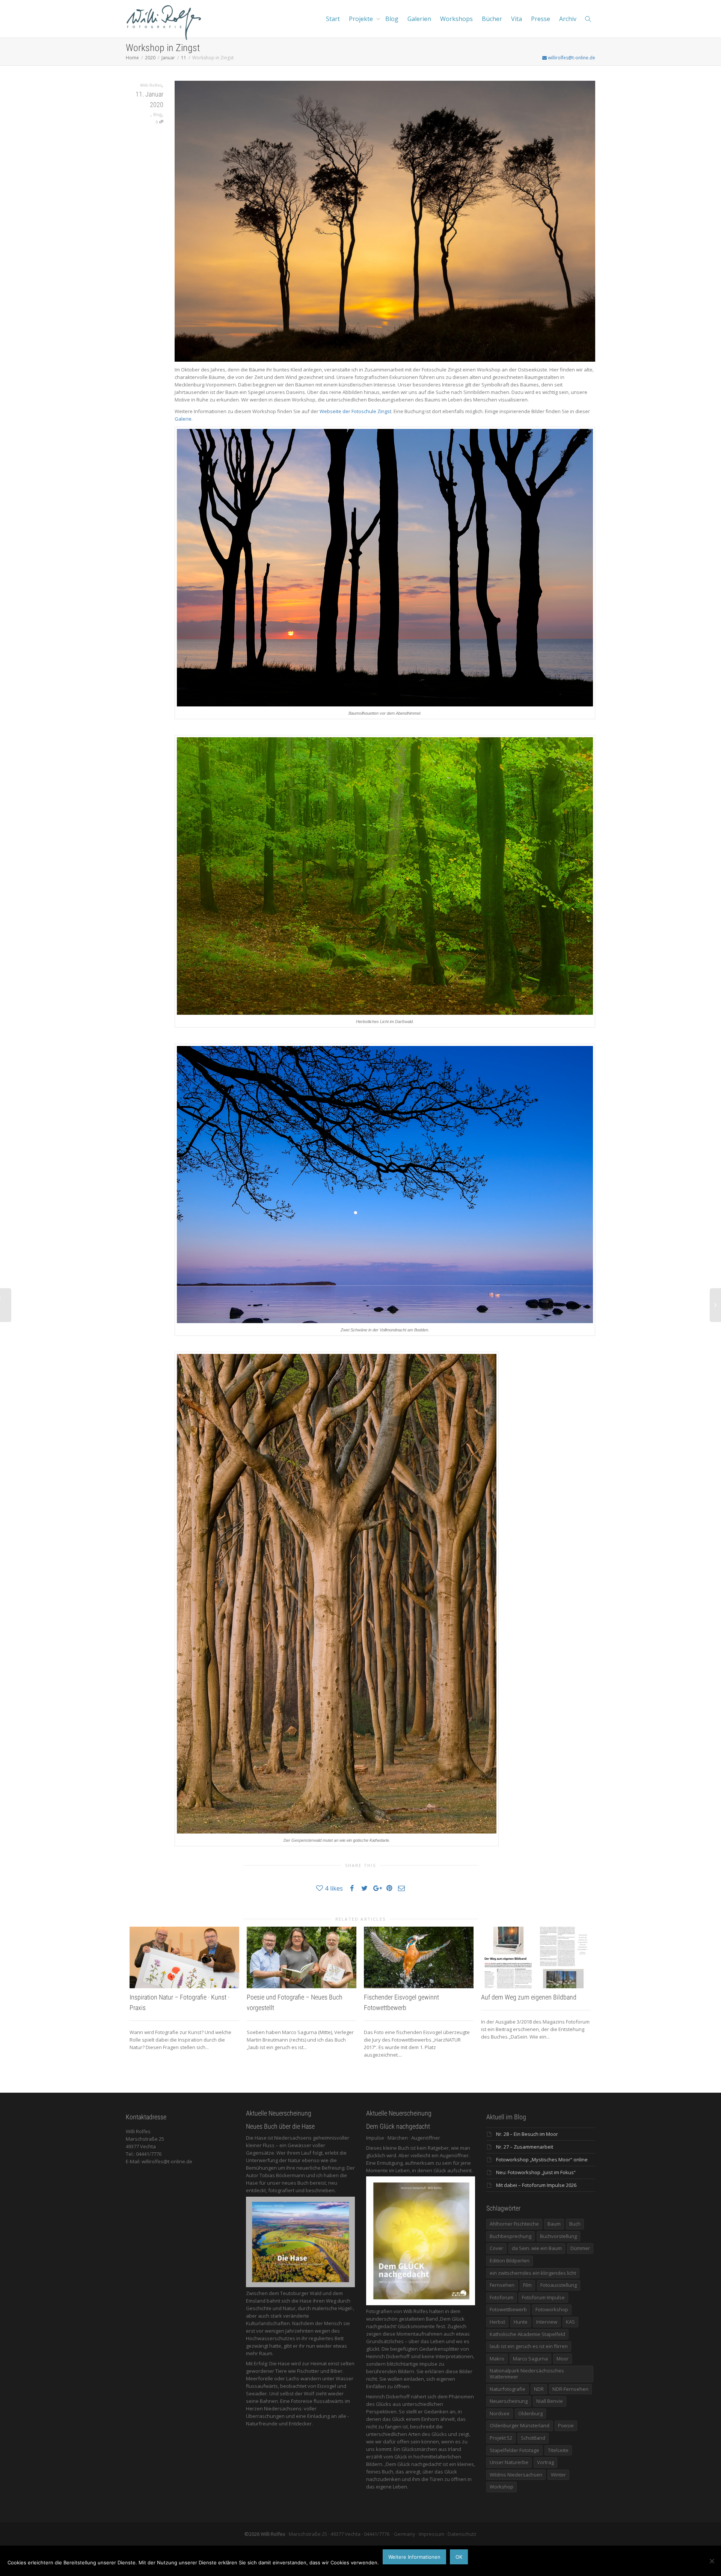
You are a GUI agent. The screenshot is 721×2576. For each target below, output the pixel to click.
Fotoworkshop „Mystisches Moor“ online (542, 2159)
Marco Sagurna (530, 2359)
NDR (539, 2389)
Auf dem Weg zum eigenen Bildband (529, 1997)
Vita (517, 19)
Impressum (431, 2534)
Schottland (533, 2438)
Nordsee (500, 2413)
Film (527, 2285)
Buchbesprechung (511, 2236)
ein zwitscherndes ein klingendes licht (533, 2273)
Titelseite (558, 2450)
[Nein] (712, 2561)
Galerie (183, 419)
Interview (547, 2322)
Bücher (492, 19)
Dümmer (580, 2248)
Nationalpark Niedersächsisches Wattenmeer (527, 2374)
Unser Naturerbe (509, 2462)
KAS (570, 2322)
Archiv (568, 19)
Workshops (456, 19)
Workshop (502, 2487)
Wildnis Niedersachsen (516, 2475)
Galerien (419, 19)
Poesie (566, 2425)
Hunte (521, 2322)
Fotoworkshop (552, 2309)
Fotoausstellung (559, 2285)
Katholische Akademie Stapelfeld (527, 2334)
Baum (554, 2224)
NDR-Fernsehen (570, 2389)
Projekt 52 (501, 2438)
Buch (575, 2224)
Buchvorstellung (558, 2236)
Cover (496, 2248)
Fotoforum (502, 2297)
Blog (392, 19)
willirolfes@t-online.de (571, 58)
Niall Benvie (550, 2401)
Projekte (362, 19)
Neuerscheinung (509, 2401)
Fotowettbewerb (508, 2309)
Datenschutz (462, 2534)
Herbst (497, 2322)
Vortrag (545, 2462)
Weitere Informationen (414, 2557)
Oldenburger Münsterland (520, 2425)
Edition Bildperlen (510, 2261)
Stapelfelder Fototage (514, 2450)
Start (333, 19)
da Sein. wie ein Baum (537, 2248)
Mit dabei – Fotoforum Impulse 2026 (536, 2185)
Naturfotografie (508, 2389)
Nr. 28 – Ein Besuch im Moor (527, 2134)
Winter (558, 2475)
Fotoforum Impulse (543, 2297)
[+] (184, 1957)
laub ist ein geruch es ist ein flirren (529, 2346)
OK (459, 2557)
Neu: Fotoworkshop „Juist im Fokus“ (536, 2172)
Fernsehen (502, 2285)
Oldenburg (530, 2413)
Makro (497, 2359)
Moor (563, 2359)
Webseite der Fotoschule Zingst (355, 411)
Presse (541, 19)
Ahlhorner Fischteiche (514, 2224)
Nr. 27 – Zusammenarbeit (525, 2147)
